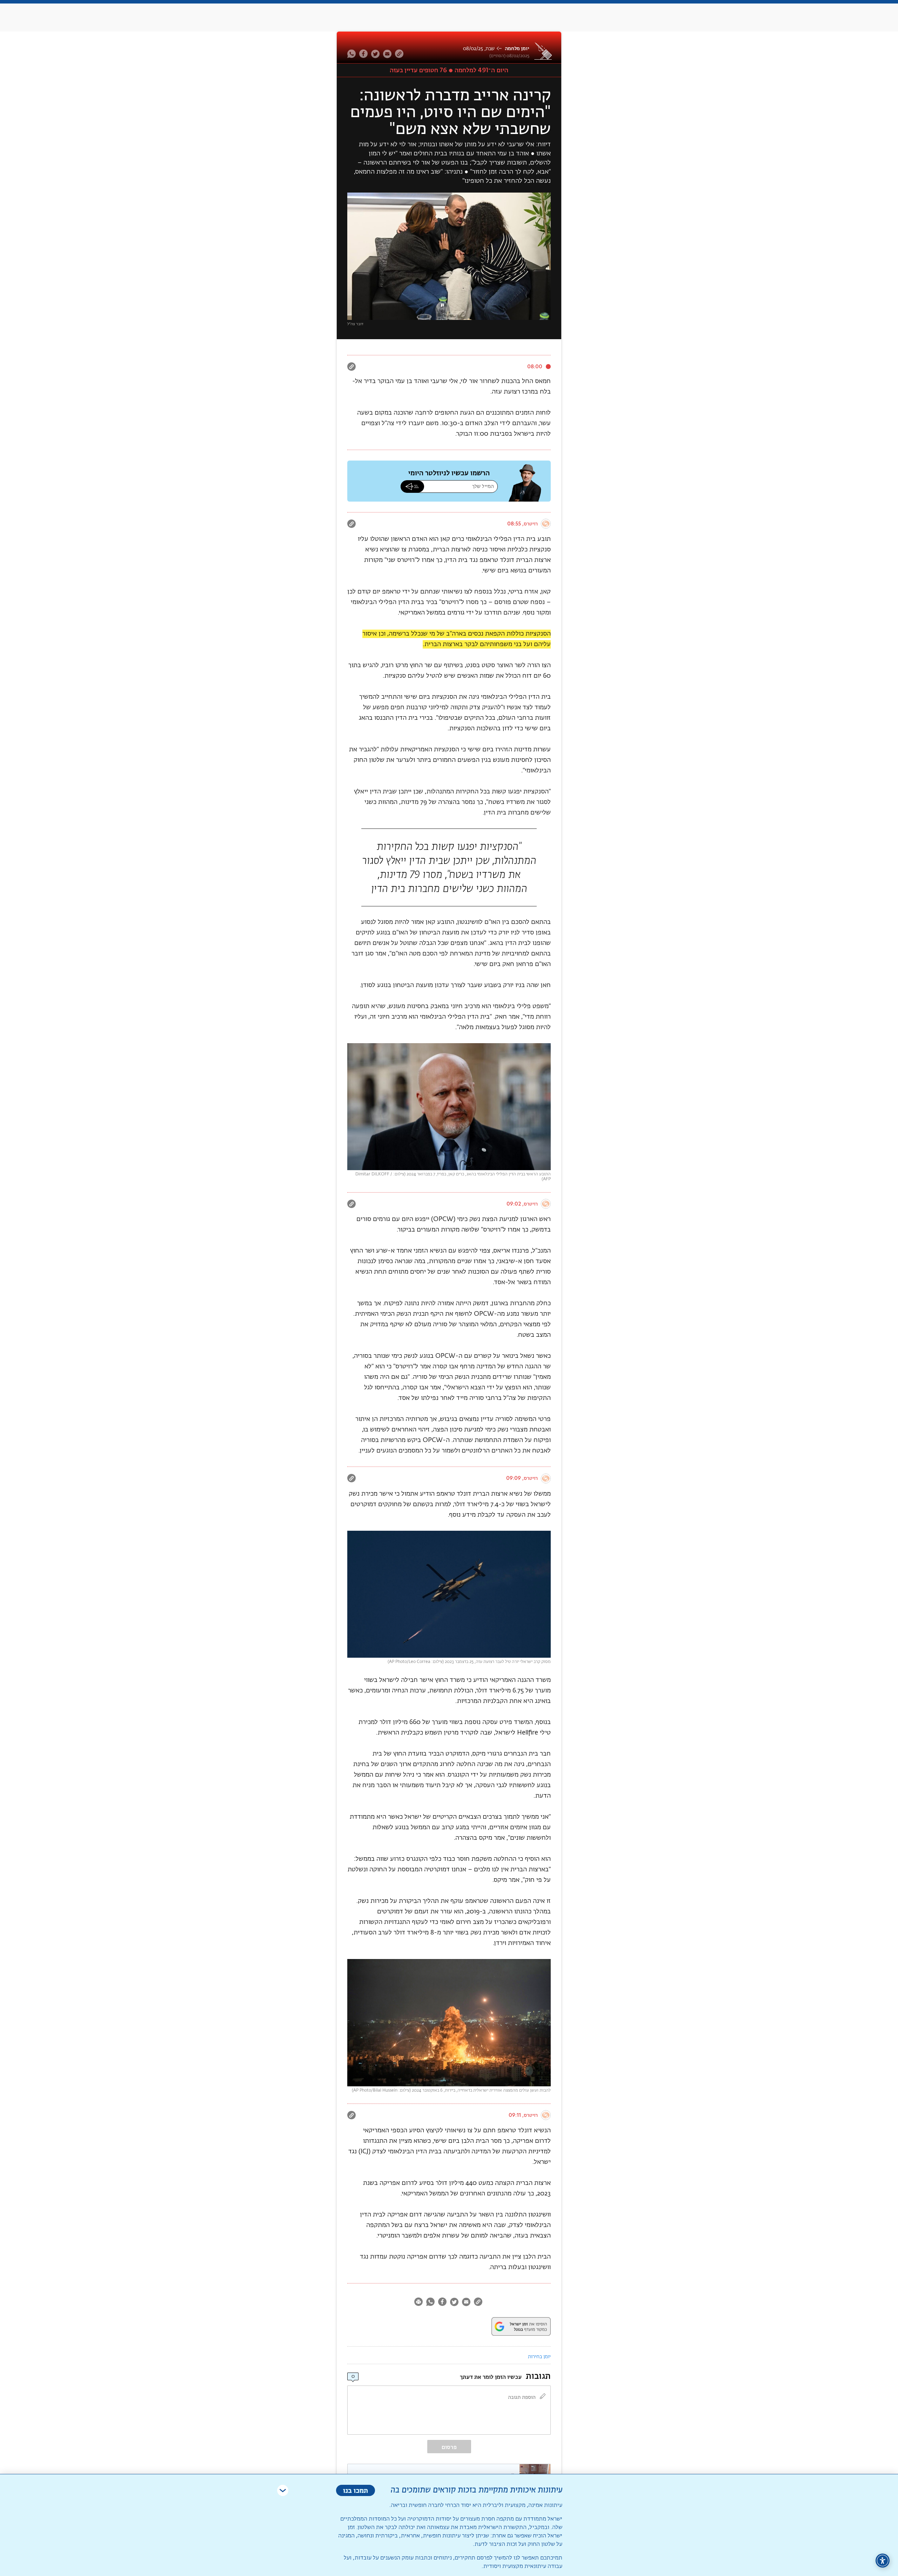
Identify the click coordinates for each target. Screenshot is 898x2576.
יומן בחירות (539, 2357)
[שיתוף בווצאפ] (352, 54)
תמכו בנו (356, 2490)
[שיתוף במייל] (387, 54)
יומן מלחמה (517, 49)
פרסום (449, 2447)
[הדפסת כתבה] (419, 2303)
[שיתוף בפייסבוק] (363, 54)
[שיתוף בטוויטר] (375, 54)
